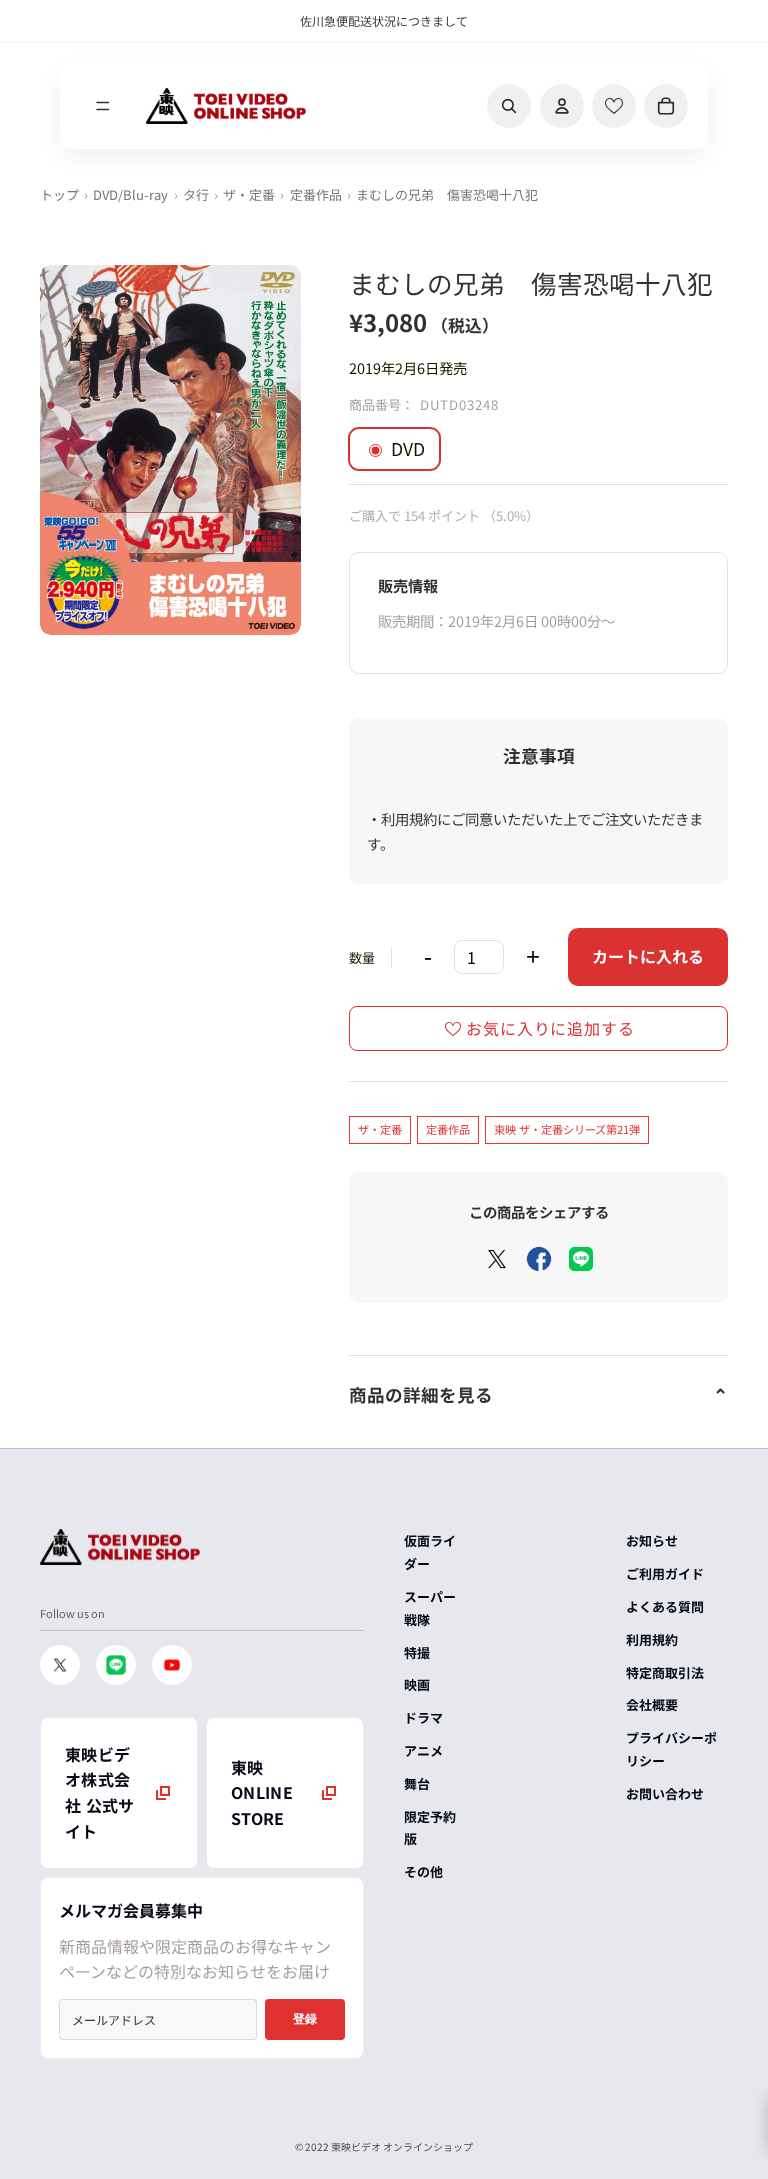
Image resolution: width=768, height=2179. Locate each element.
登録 (305, 2019)
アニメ (423, 1750)
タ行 (196, 194)
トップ (59, 194)
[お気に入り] (614, 106)
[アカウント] (562, 106)
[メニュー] (103, 106)
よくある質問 (665, 1606)
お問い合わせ (665, 1793)
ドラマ (423, 1717)
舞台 (417, 1783)
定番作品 (316, 194)
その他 (423, 1871)
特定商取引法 (665, 1672)
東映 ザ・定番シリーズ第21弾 (567, 1129)
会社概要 (652, 1704)
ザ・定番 (249, 194)
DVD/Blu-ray (130, 194)
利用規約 (652, 1639)
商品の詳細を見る (421, 1394)
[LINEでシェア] (581, 1259)
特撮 (417, 1652)
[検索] (509, 106)
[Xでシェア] (497, 1259)
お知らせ (652, 1540)
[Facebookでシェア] (539, 1259)
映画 (417, 1684)
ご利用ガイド (665, 1573)
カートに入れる (648, 956)
